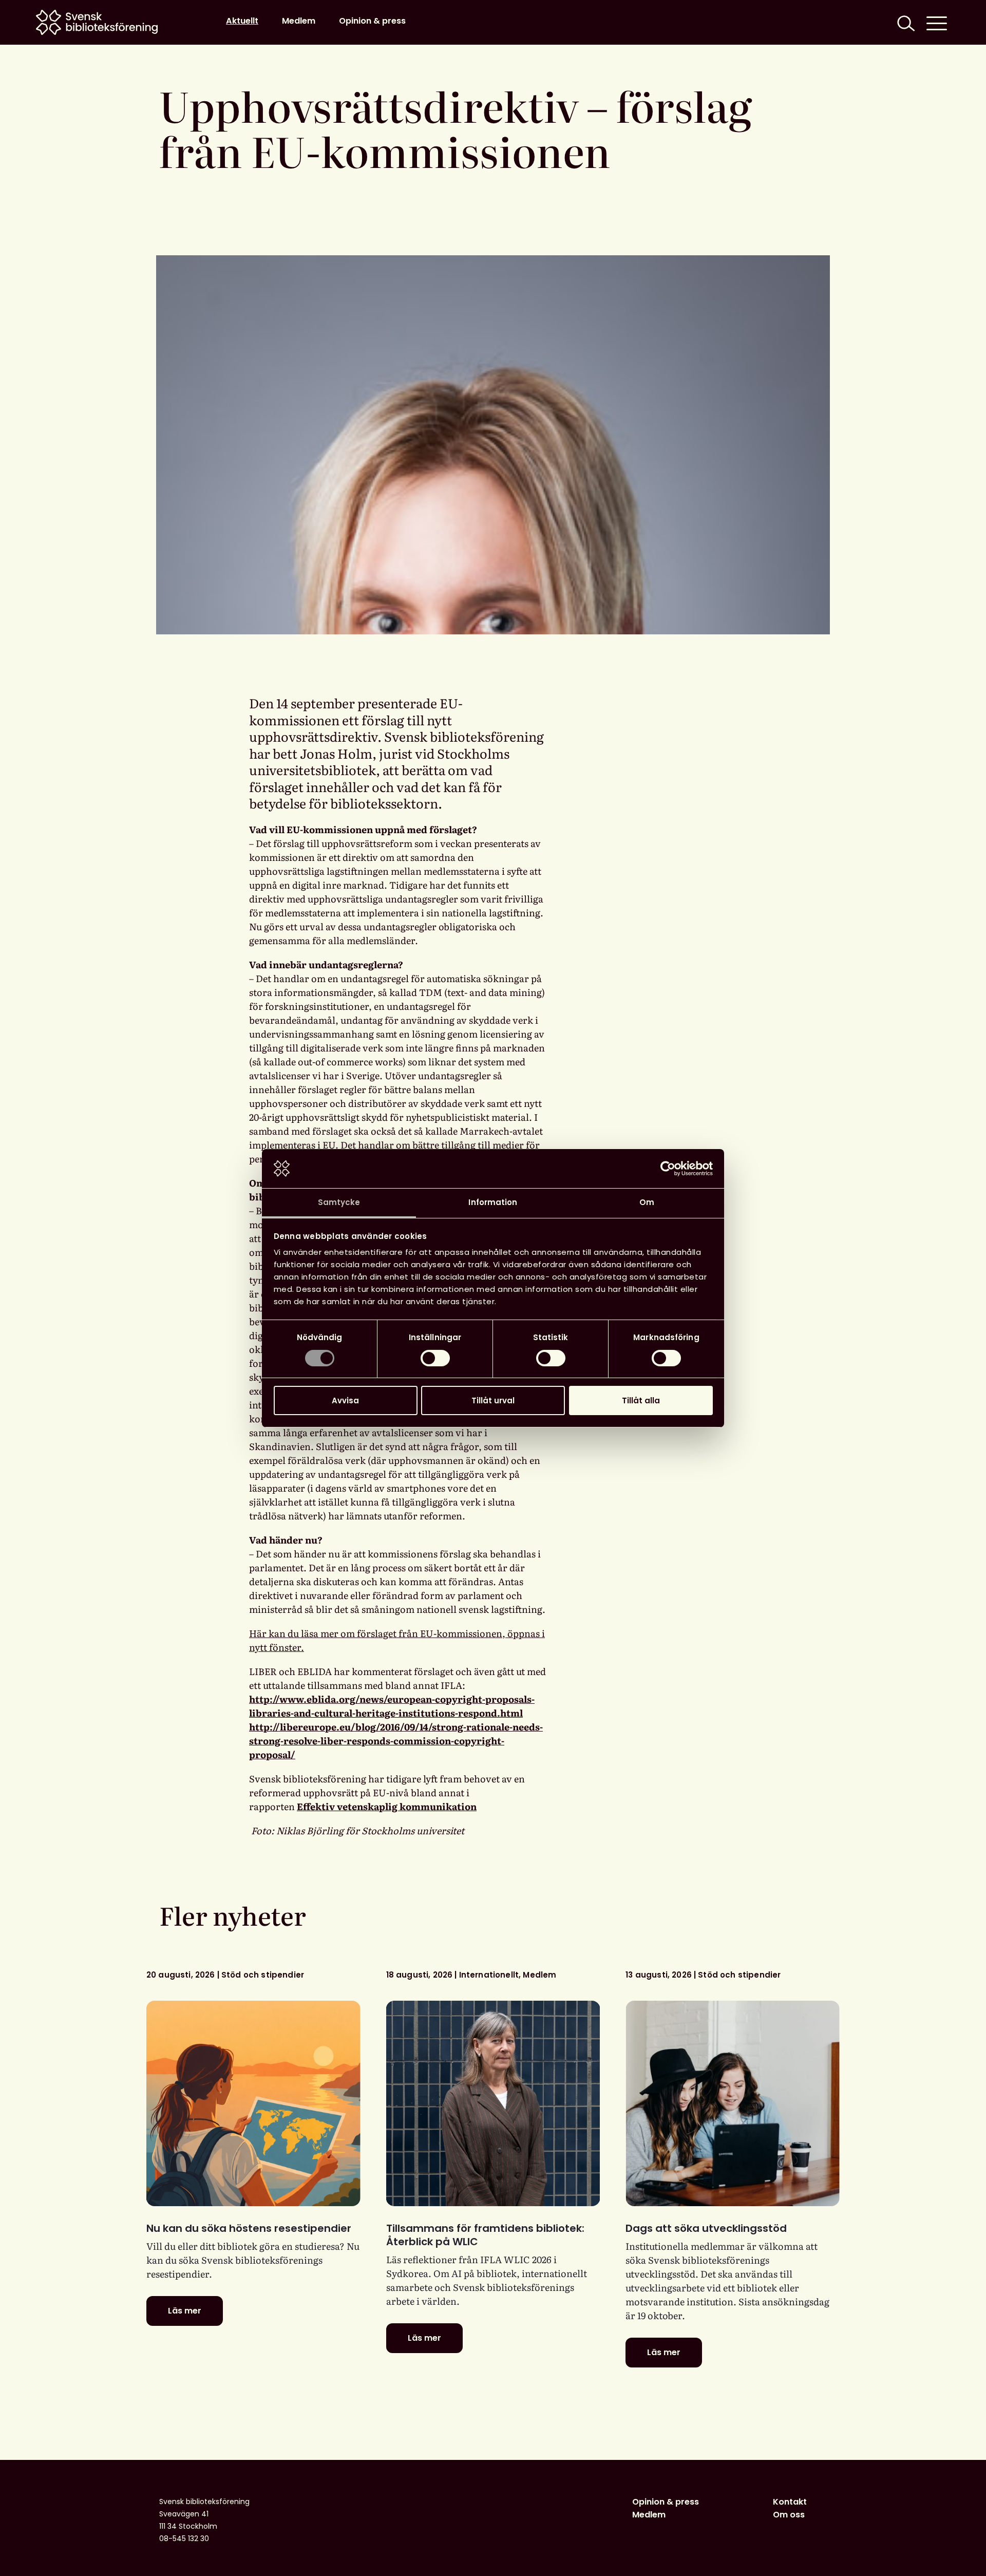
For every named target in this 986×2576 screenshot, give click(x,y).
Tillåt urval (493, 1400)
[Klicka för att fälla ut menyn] (937, 22)
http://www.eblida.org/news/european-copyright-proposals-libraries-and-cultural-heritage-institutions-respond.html (392, 1706)
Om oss (789, 2515)
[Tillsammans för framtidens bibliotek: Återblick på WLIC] (493, 2103)
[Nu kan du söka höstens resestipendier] (253, 2103)
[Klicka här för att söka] (905, 22)
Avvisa (345, 1400)
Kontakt (790, 2502)
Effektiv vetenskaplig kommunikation (387, 1806)
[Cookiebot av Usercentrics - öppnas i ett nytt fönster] (668, 1169)
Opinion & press (372, 21)
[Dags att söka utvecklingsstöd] (733, 2103)
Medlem (299, 21)
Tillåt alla (641, 1400)
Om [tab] (647, 1202)
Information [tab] (493, 1202)
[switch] (435, 1358)
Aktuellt (242, 21)
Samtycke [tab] (339, 1202)
